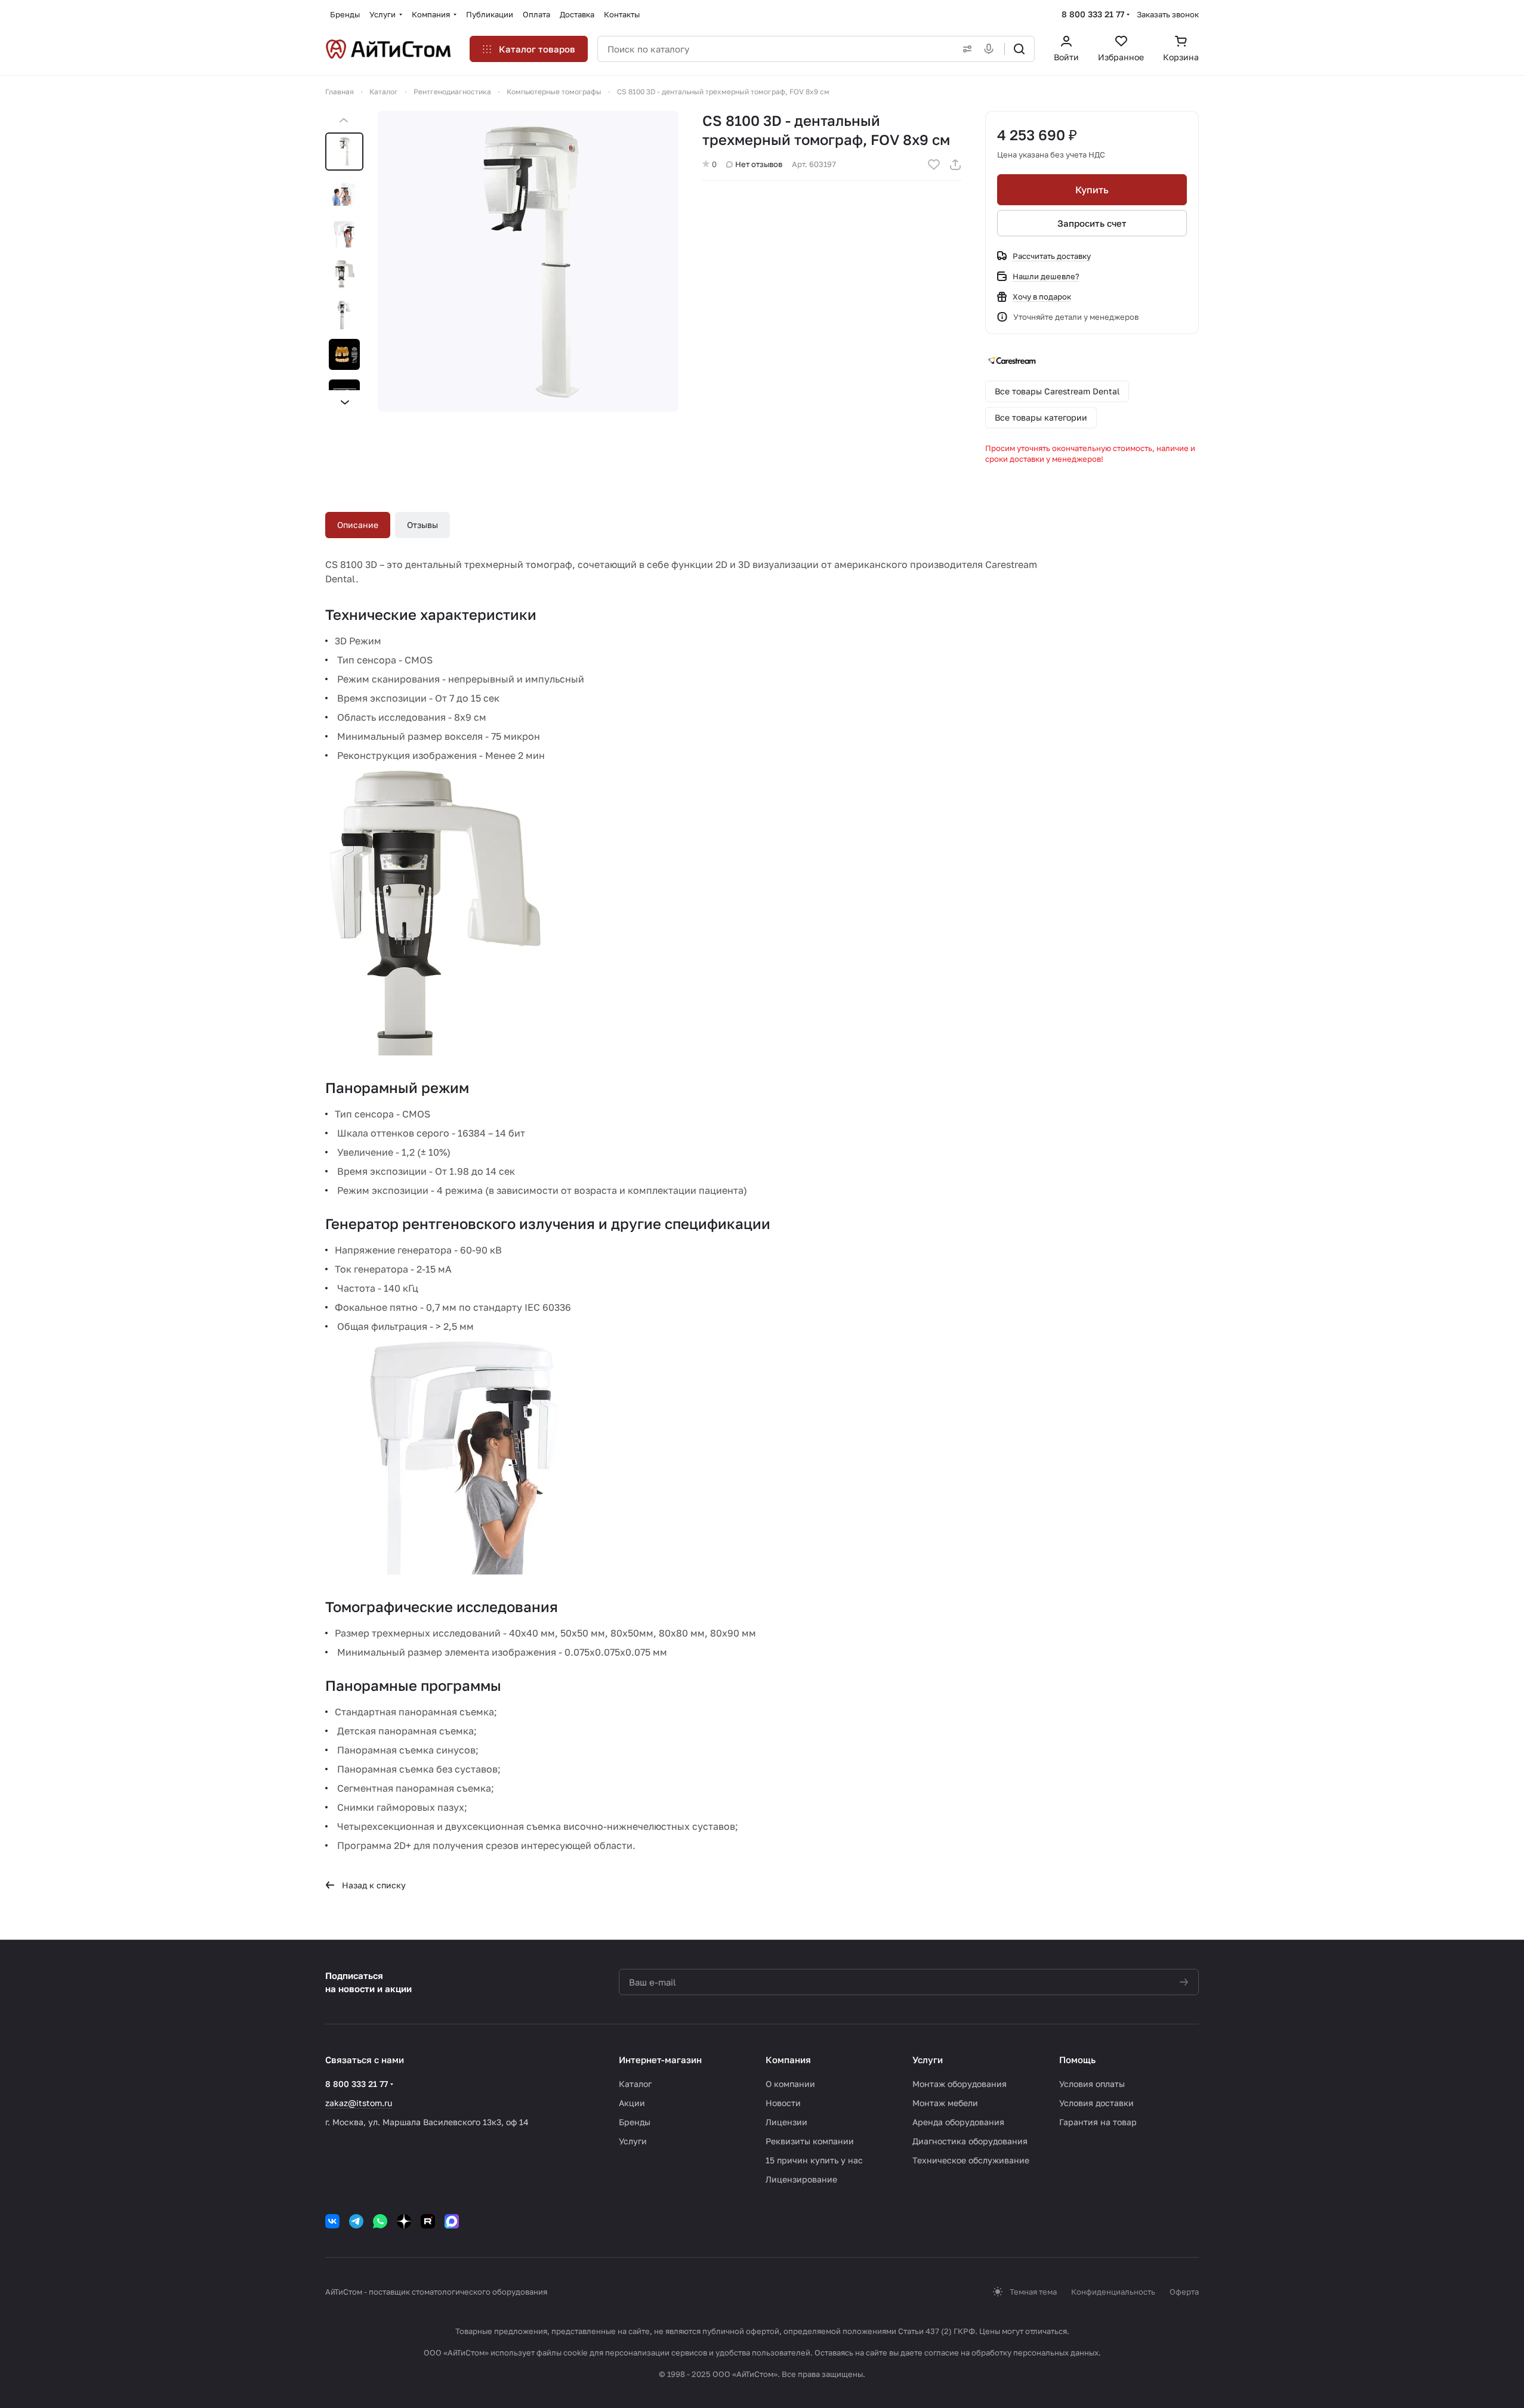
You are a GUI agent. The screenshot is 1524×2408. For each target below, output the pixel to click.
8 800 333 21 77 (1093, 14)
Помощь (1077, 2060)
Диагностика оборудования (970, 2141)
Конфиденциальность (1113, 2292)
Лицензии (786, 2122)
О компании (790, 2084)
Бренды (635, 2122)
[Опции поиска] (965, 49)
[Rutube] (428, 2221)
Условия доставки (1096, 2103)
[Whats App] (380, 2221)
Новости (783, 2103)
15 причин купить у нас (814, 2160)
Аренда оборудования (958, 2122)
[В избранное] (934, 165)
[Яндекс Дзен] (404, 2221)
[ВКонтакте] (332, 2221)
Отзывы (422, 525)
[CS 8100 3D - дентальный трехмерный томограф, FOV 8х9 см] (528, 261)
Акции (632, 2103)
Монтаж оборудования (960, 2084)
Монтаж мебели (945, 2103)
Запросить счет (1092, 223)
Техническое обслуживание (971, 2160)
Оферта (1184, 2292)
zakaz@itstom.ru (359, 2103)
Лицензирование (801, 2179)
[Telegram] (356, 2221)
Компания (788, 2060)
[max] (452, 2221)
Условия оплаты (1092, 2084)
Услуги (633, 2141)
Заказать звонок (1168, 14)
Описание (358, 525)
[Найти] (1019, 49)
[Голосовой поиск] (991, 49)
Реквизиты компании (810, 2141)
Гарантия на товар (1098, 2122)
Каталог (635, 2084)
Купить (1092, 190)
